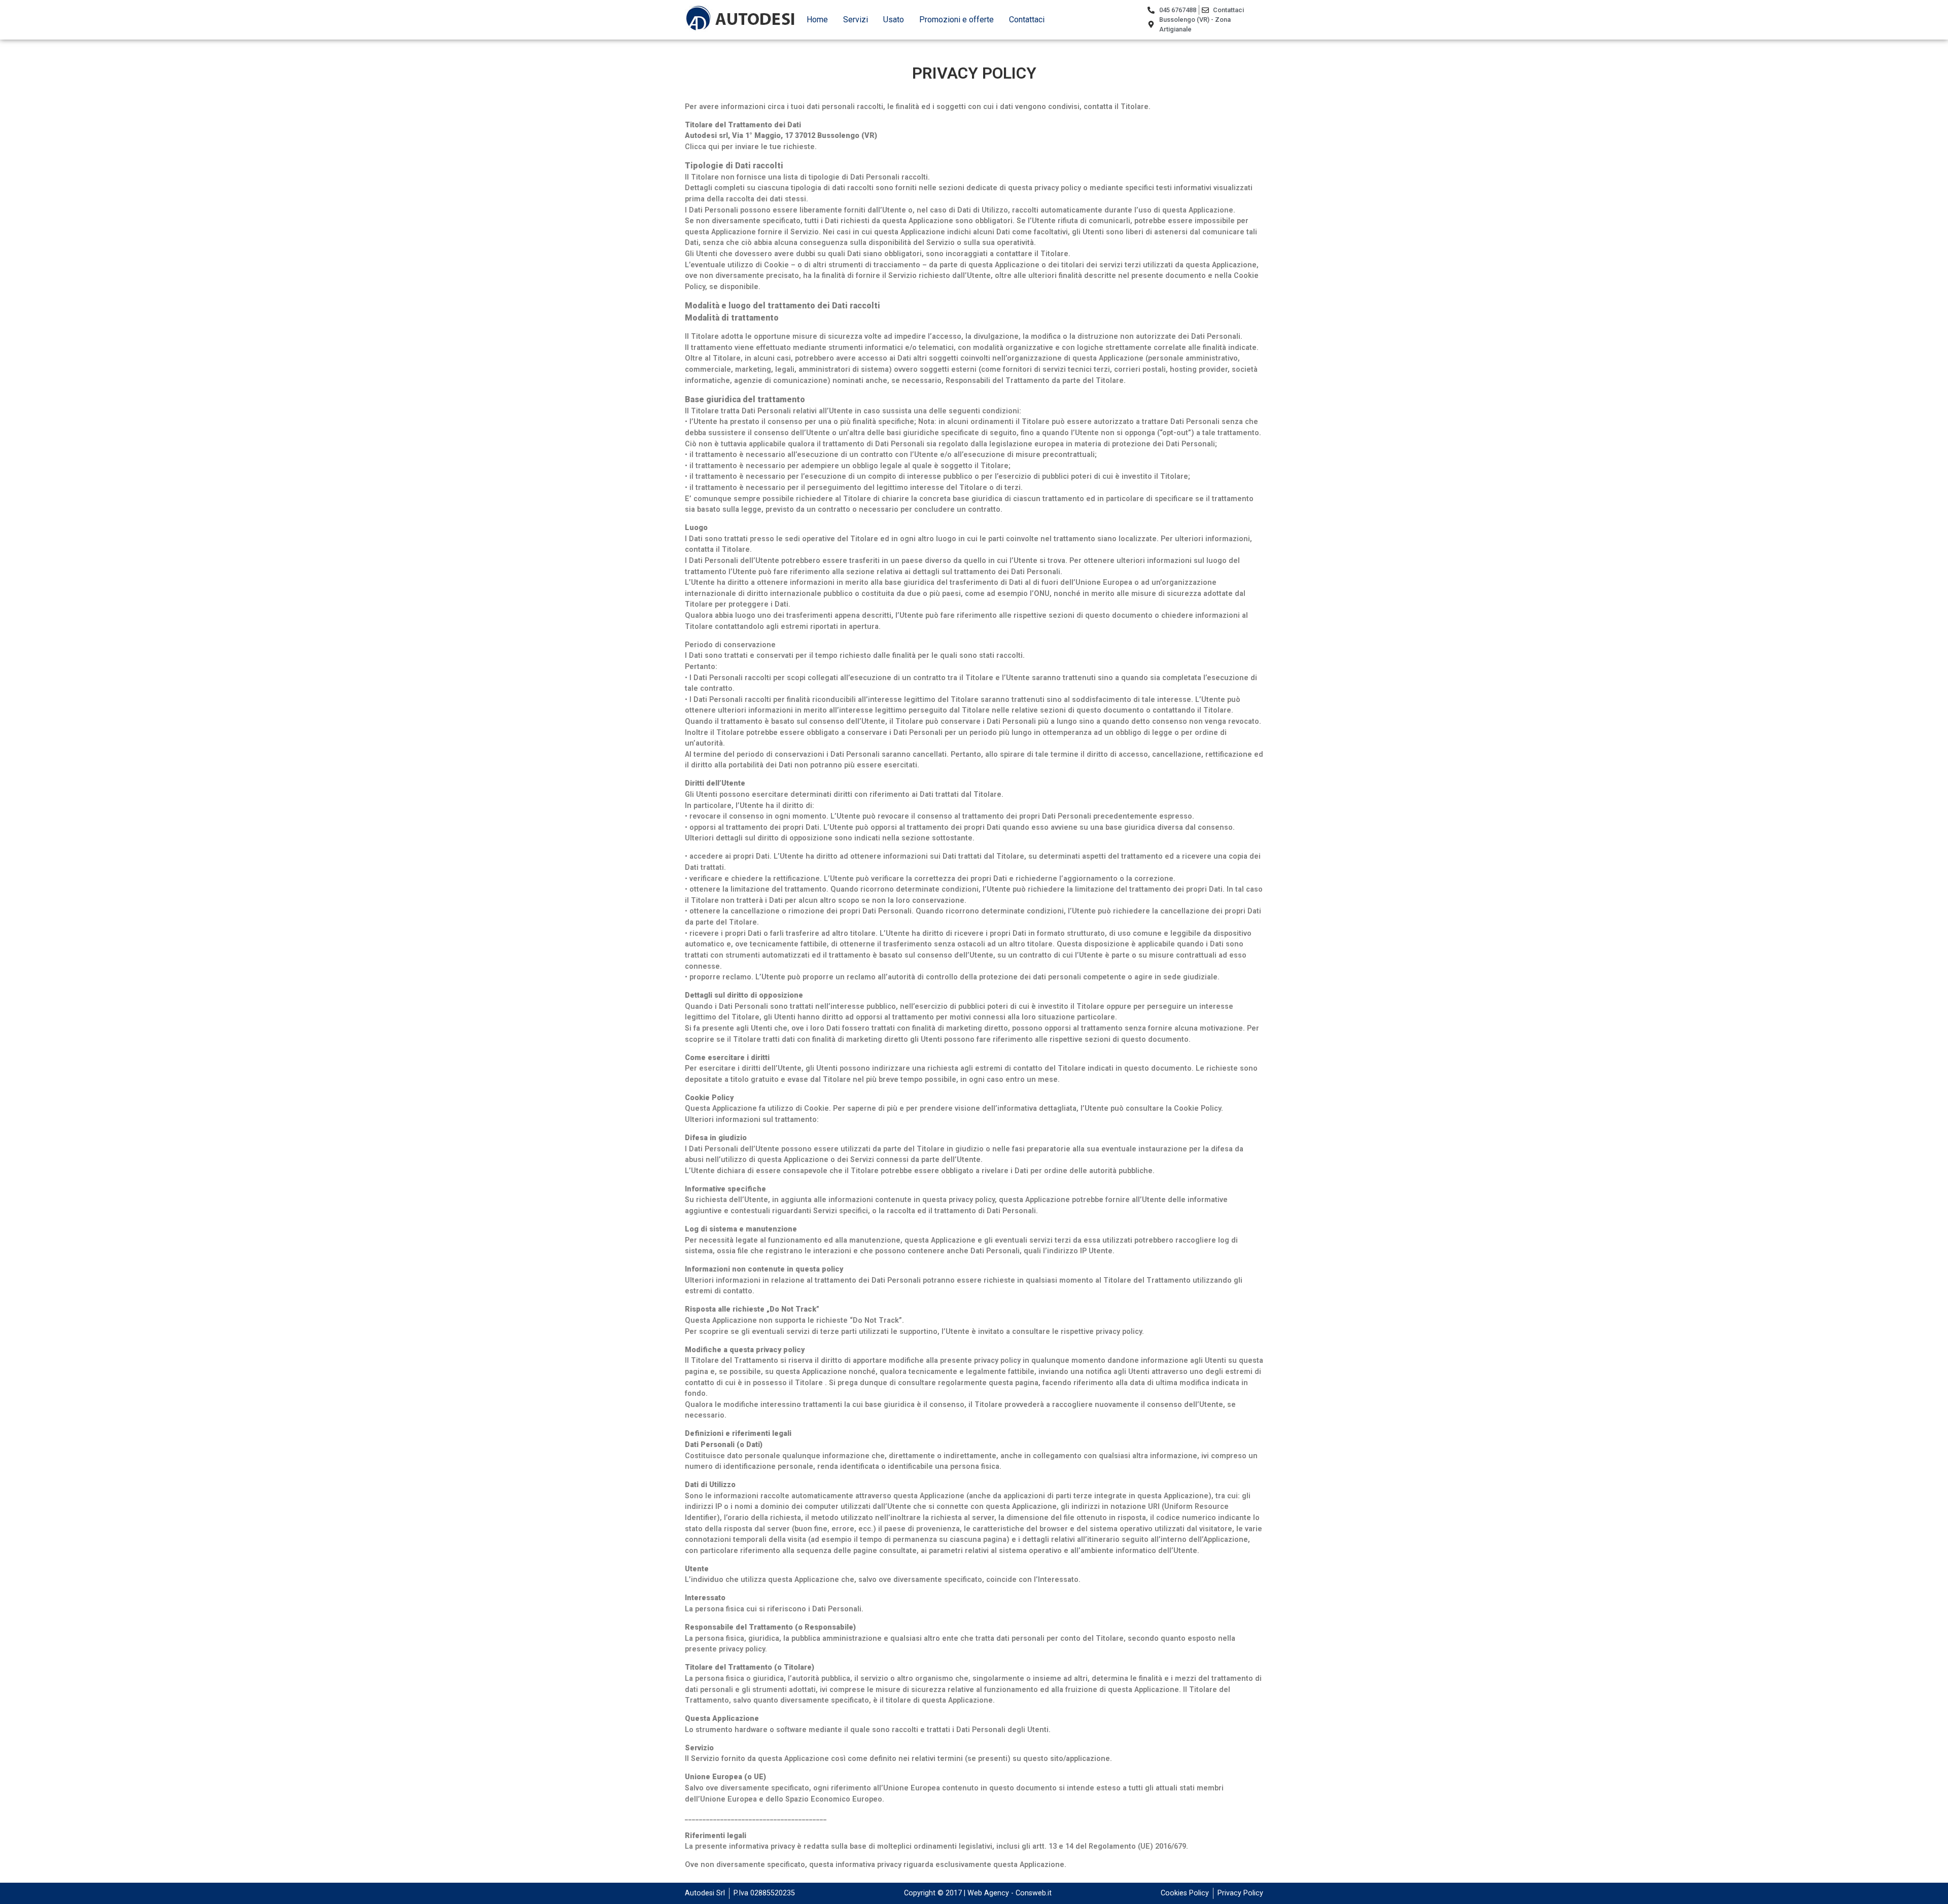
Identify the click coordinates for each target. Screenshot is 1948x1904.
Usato (894, 20)
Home (817, 20)
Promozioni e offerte (956, 20)
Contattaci (1027, 20)
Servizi (856, 20)
